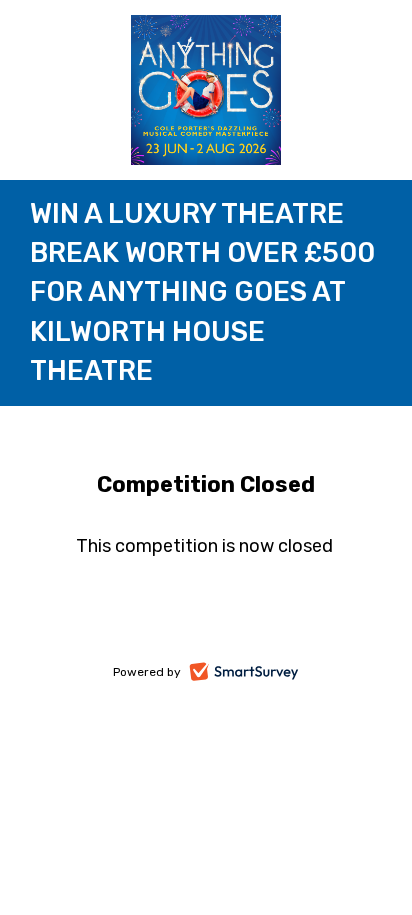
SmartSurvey (266, 674)
